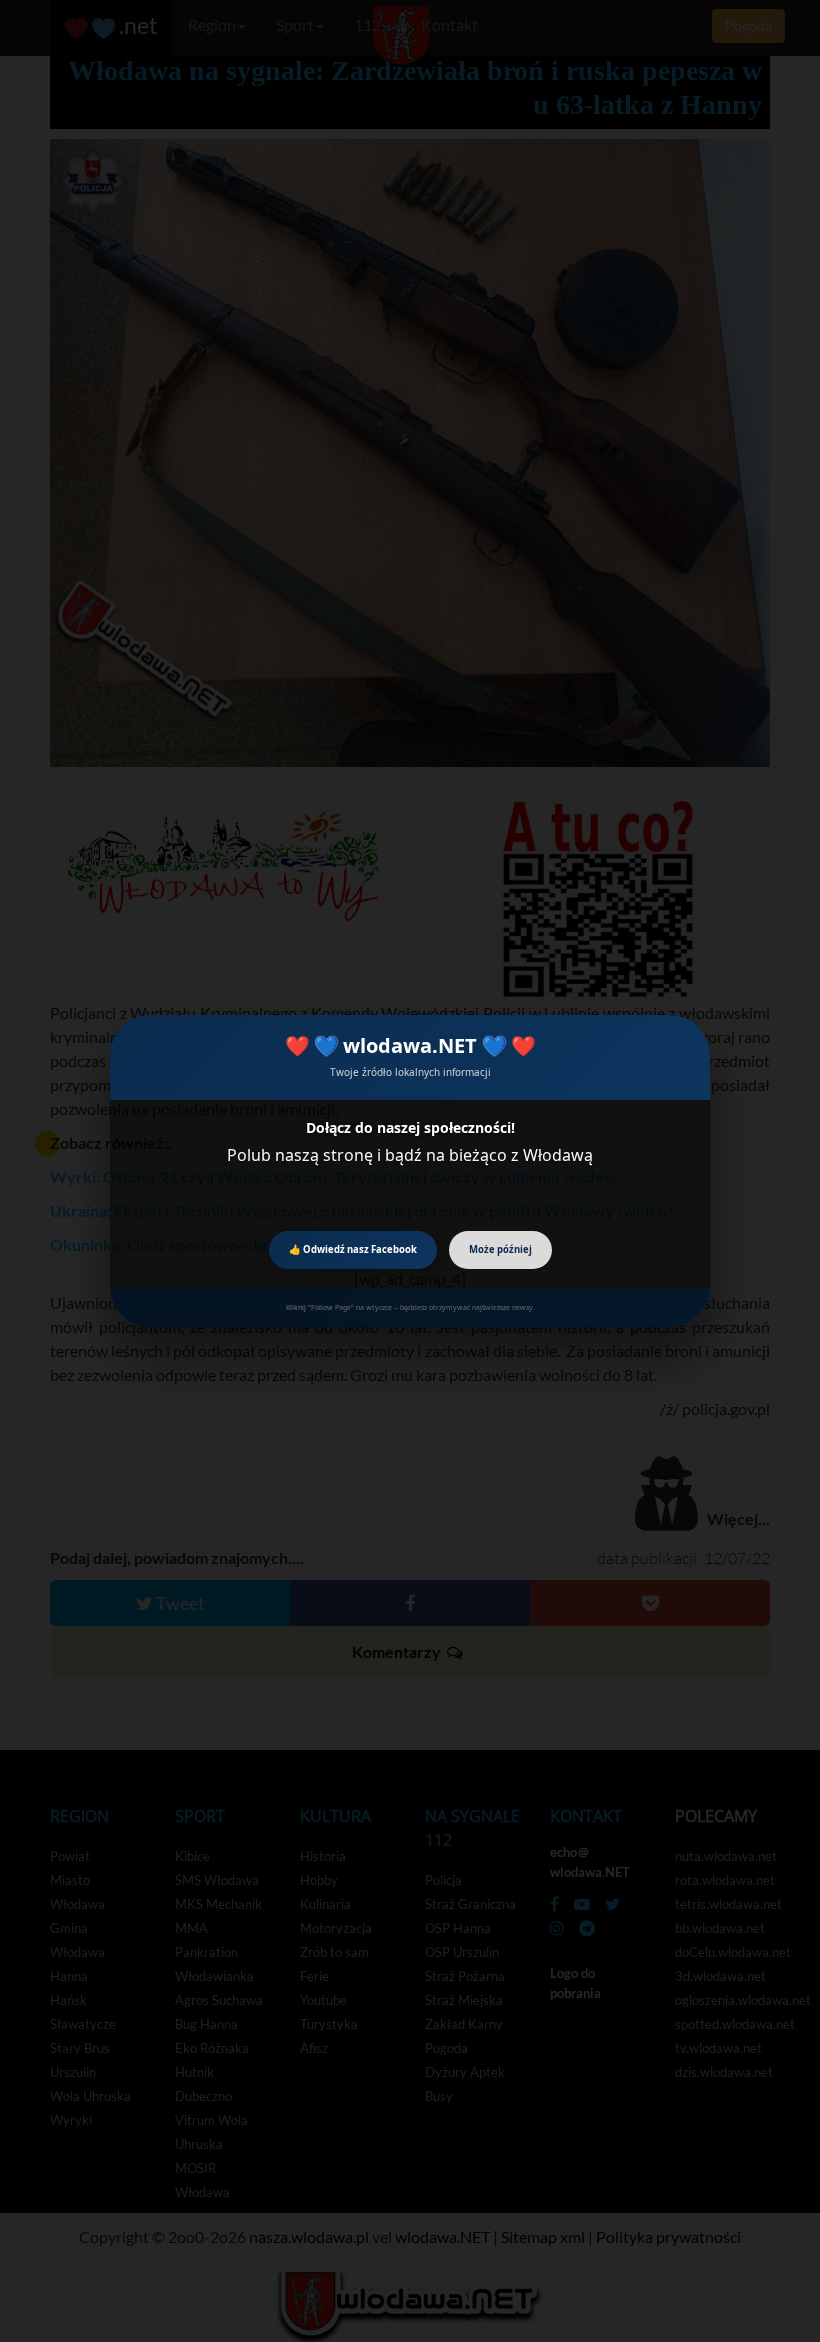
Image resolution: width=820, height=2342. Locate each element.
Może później (500, 1249)
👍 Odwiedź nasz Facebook (353, 1249)
